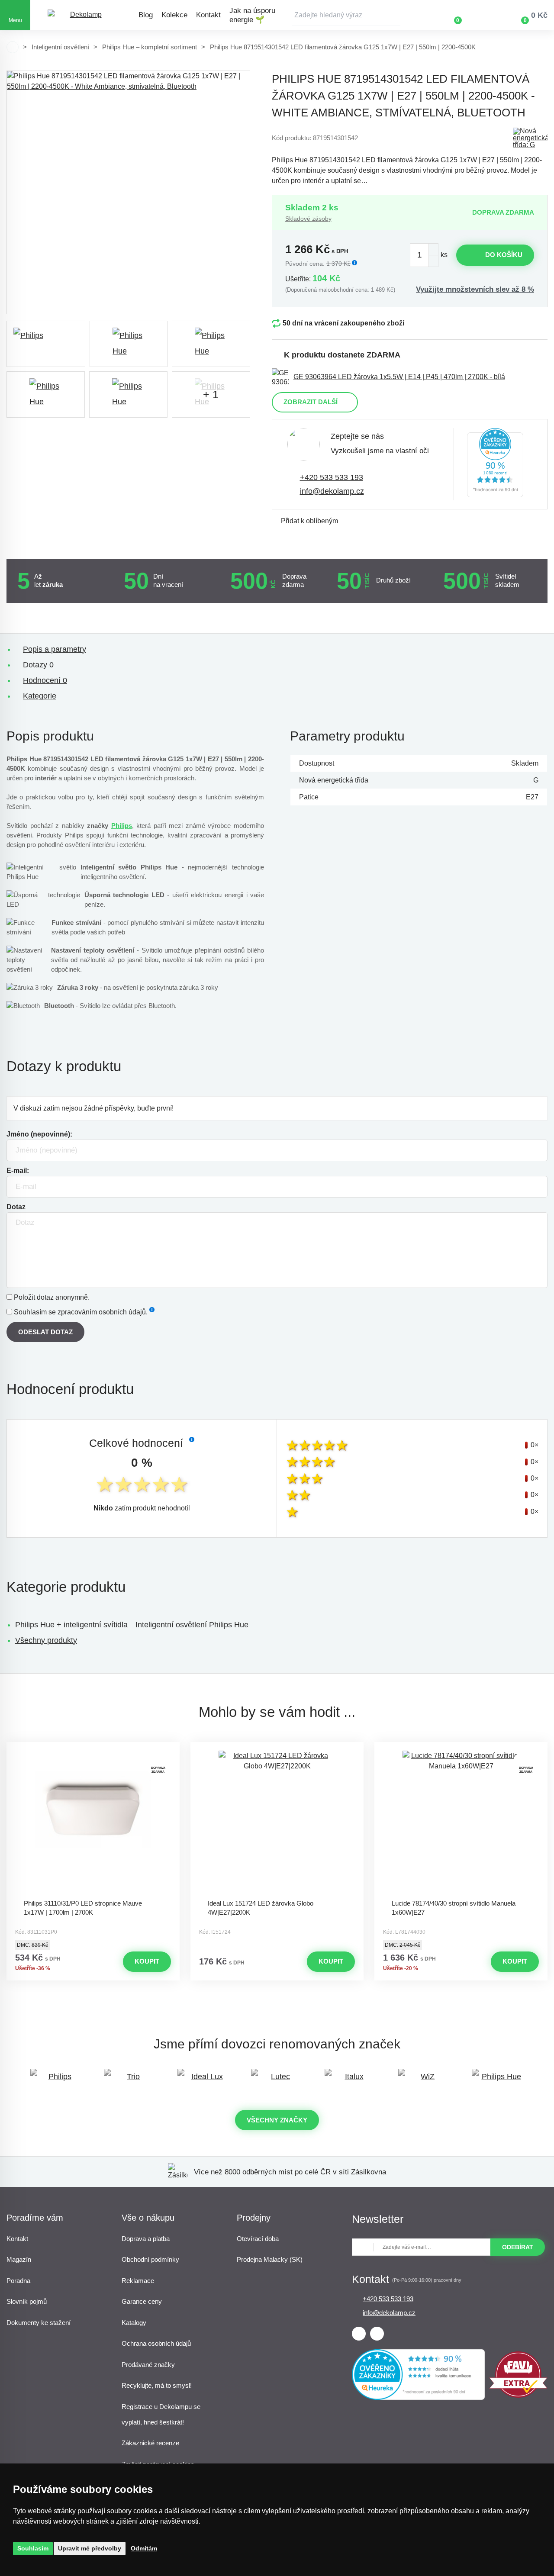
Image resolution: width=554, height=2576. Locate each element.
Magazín (19, 2259)
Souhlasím (33, 2548)
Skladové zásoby (308, 219)
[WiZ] (424, 2081)
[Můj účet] (483, 15)
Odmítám (144, 2548)
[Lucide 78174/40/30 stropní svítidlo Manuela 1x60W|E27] (461, 1823)
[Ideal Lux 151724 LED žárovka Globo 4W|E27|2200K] (277, 1823)
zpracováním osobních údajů (102, 1312)
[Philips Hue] (498, 2081)
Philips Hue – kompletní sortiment (150, 47)
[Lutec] (277, 2081)
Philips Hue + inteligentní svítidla (71, 1625)
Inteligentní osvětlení (60, 47)
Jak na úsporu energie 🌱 (252, 15)
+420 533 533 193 (332, 477)
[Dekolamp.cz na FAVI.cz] (518, 2395)
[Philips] (46, 344)
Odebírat (518, 2247)
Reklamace (138, 2281)
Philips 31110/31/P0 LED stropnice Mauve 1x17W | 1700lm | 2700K (83, 1908)
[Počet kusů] (424, 255)
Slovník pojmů (27, 2301)
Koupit (147, 1961)
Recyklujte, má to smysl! (157, 2385)
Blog (146, 15)
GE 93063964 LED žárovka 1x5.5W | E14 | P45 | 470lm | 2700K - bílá (399, 377)
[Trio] (130, 2081)
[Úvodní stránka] (13, 47)
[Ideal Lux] (203, 2081)
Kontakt (208, 15)
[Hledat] (394, 15)
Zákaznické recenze (150, 2443)
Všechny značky (277, 2120)
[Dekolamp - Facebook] (359, 2334)
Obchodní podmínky (150, 2259)
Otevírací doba (258, 2239)
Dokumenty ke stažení (39, 2323)
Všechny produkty (46, 1640)
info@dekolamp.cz (332, 491)
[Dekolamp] (82, 15)
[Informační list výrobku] (530, 138)
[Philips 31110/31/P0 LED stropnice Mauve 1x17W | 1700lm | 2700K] (93, 1823)
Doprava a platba (146, 2239)
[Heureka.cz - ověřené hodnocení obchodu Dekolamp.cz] (495, 464)
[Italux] (351, 2081)
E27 (532, 797)
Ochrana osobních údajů (156, 2343)
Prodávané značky (148, 2365)
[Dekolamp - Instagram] (377, 2334)
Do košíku (504, 255)
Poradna (18, 2281)
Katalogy (134, 2323)
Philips (122, 826)
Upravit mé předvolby (90, 2548)
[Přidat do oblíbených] (93, 1750)
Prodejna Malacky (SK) (270, 2259)
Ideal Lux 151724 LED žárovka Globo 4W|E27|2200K (261, 1908)
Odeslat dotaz (45, 1332)
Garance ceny (142, 2301)
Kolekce (174, 15)
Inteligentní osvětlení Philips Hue (192, 1625)
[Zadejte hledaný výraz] (346, 15)
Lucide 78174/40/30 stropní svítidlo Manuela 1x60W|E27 (454, 1908)
